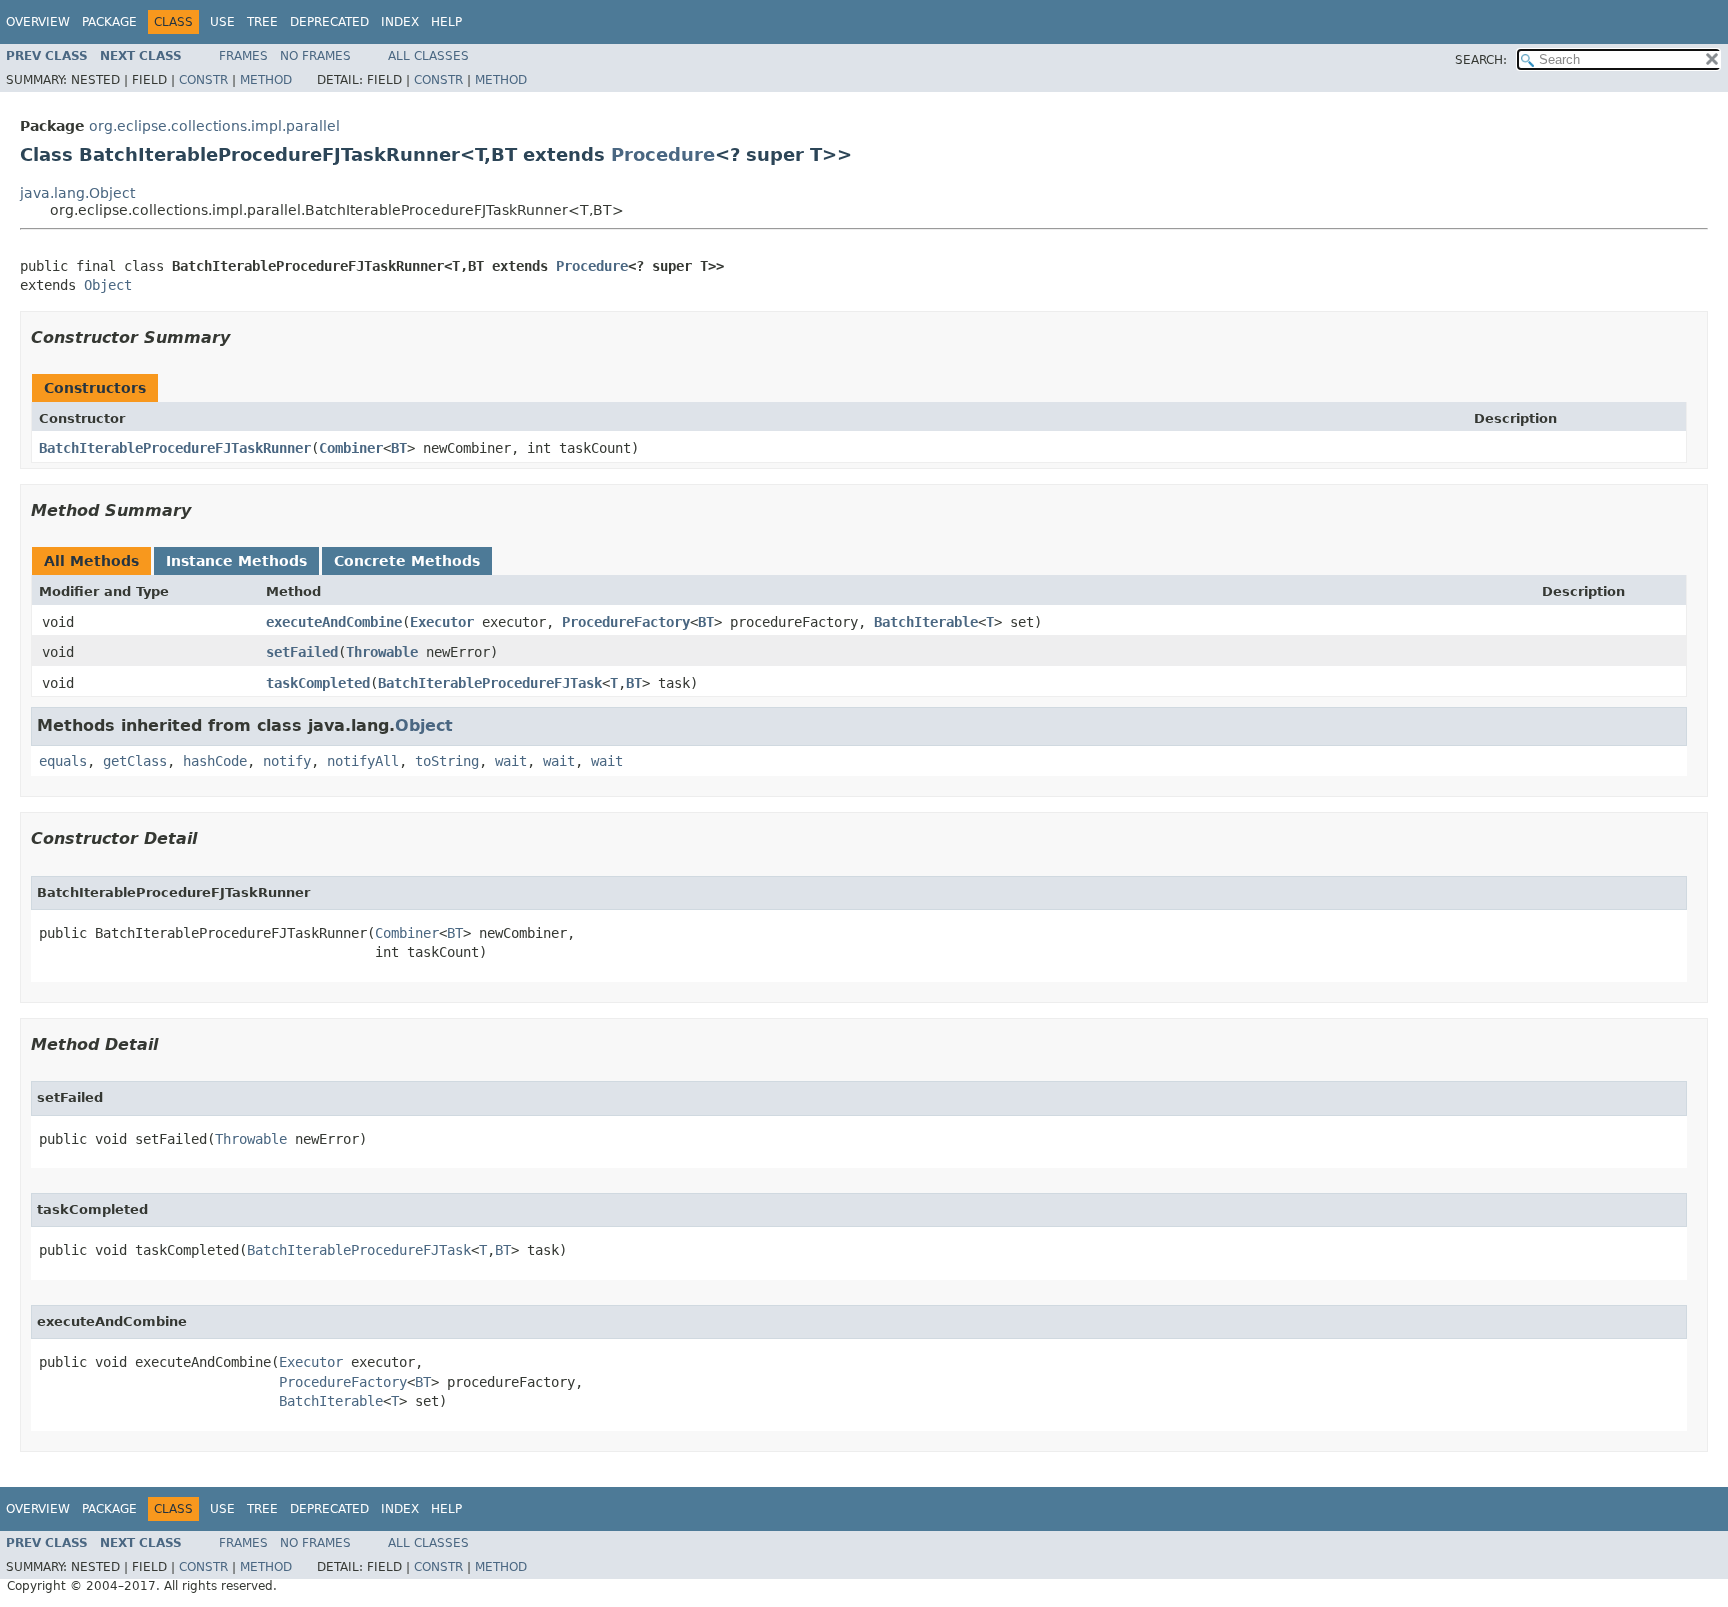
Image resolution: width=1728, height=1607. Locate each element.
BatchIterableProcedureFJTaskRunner (175, 448)
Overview (38, 22)
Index (400, 22)
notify (287, 761)
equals (63, 761)
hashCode (215, 761)
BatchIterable (926, 622)
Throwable (382, 652)
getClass (135, 761)
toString (447, 761)
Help (446, 22)
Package (109, 22)
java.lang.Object (77, 193)
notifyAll (363, 761)
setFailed (302, 652)
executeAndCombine (334, 622)
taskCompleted (318, 683)
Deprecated (329, 22)
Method (266, 80)
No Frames (315, 56)
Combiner (351, 448)
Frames (243, 56)
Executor (442, 622)
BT (399, 448)
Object (108, 285)
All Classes (428, 56)
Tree (262, 22)
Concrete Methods (407, 561)
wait (511, 761)
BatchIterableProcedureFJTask (490, 683)
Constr (203, 80)
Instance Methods (236, 561)
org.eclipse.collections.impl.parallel (214, 126)
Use (222, 22)
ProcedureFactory (626, 622)
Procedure (663, 154)
